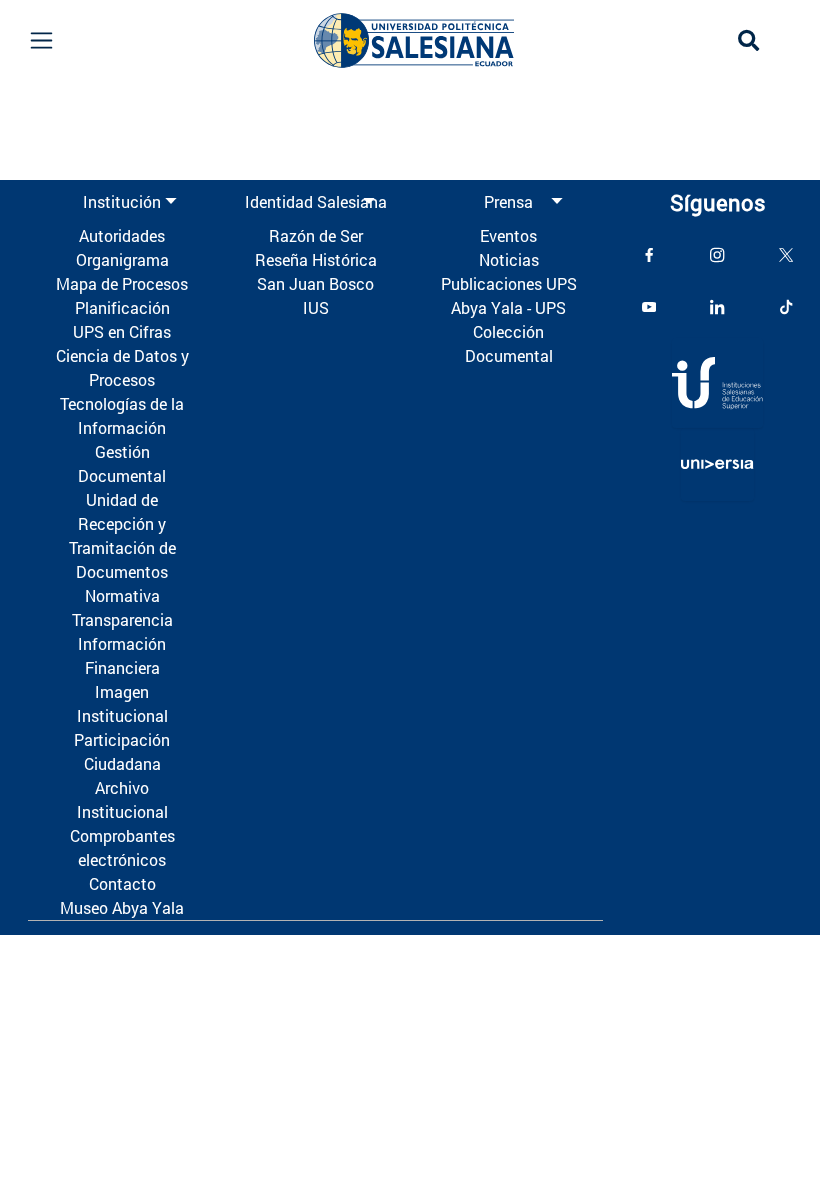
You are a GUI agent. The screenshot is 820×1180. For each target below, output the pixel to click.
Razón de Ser (316, 235)
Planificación (122, 307)
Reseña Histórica (316, 259)
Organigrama (122, 259)
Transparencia (122, 619)
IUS (316, 307)
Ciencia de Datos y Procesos (122, 367)
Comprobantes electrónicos (122, 847)
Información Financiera (122, 655)
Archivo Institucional (122, 799)
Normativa (122, 595)
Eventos (508, 235)
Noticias (509, 259)
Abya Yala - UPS (508, 307)
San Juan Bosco (315, 283)
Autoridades (122, 235)
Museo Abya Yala (122, 907)
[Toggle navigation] (41, 40)
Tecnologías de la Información (122, 415)
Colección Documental (509, 343)
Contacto (122, 883)
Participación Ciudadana (122, 751)
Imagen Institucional (122, 703)
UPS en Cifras (122, 331)
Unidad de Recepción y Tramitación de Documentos (122, 535)
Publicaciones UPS (509, 283)
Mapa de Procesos (122, 283)
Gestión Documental (122, 463)
